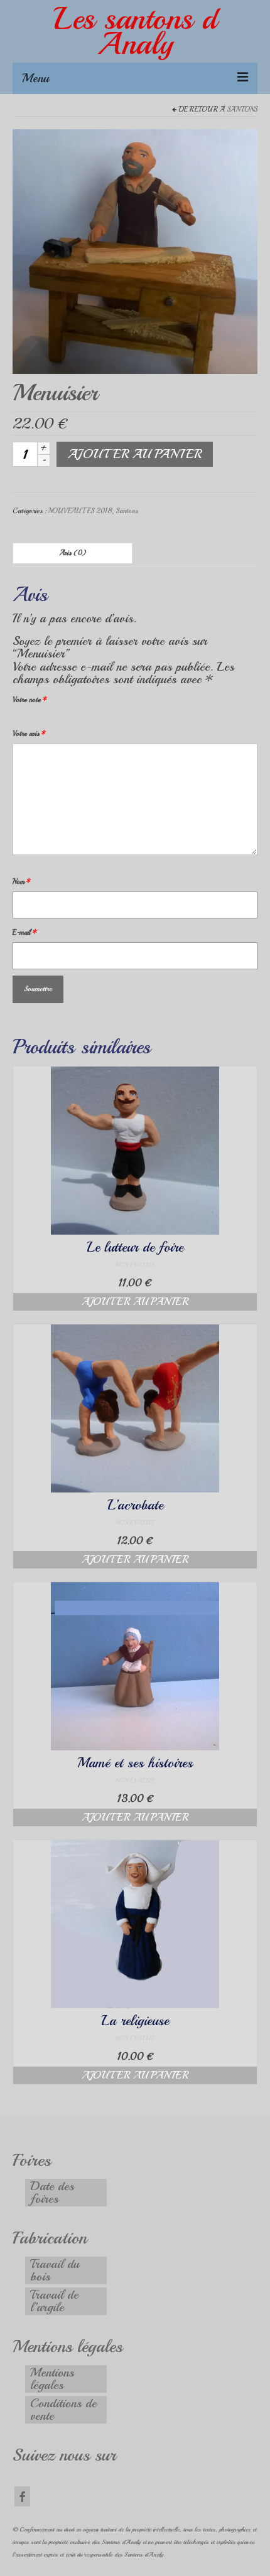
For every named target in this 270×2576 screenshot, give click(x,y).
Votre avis (29, 734)
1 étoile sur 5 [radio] (18, 719)
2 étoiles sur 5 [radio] (23, 719)
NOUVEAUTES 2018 (80, 511)
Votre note (30, 700)
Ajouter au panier (135, 454)
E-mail (25, 933)
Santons (242, 109)
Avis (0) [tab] (73, 553)
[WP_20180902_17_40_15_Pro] (135, 250)
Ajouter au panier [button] (135, 1302)
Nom (22, 882)
